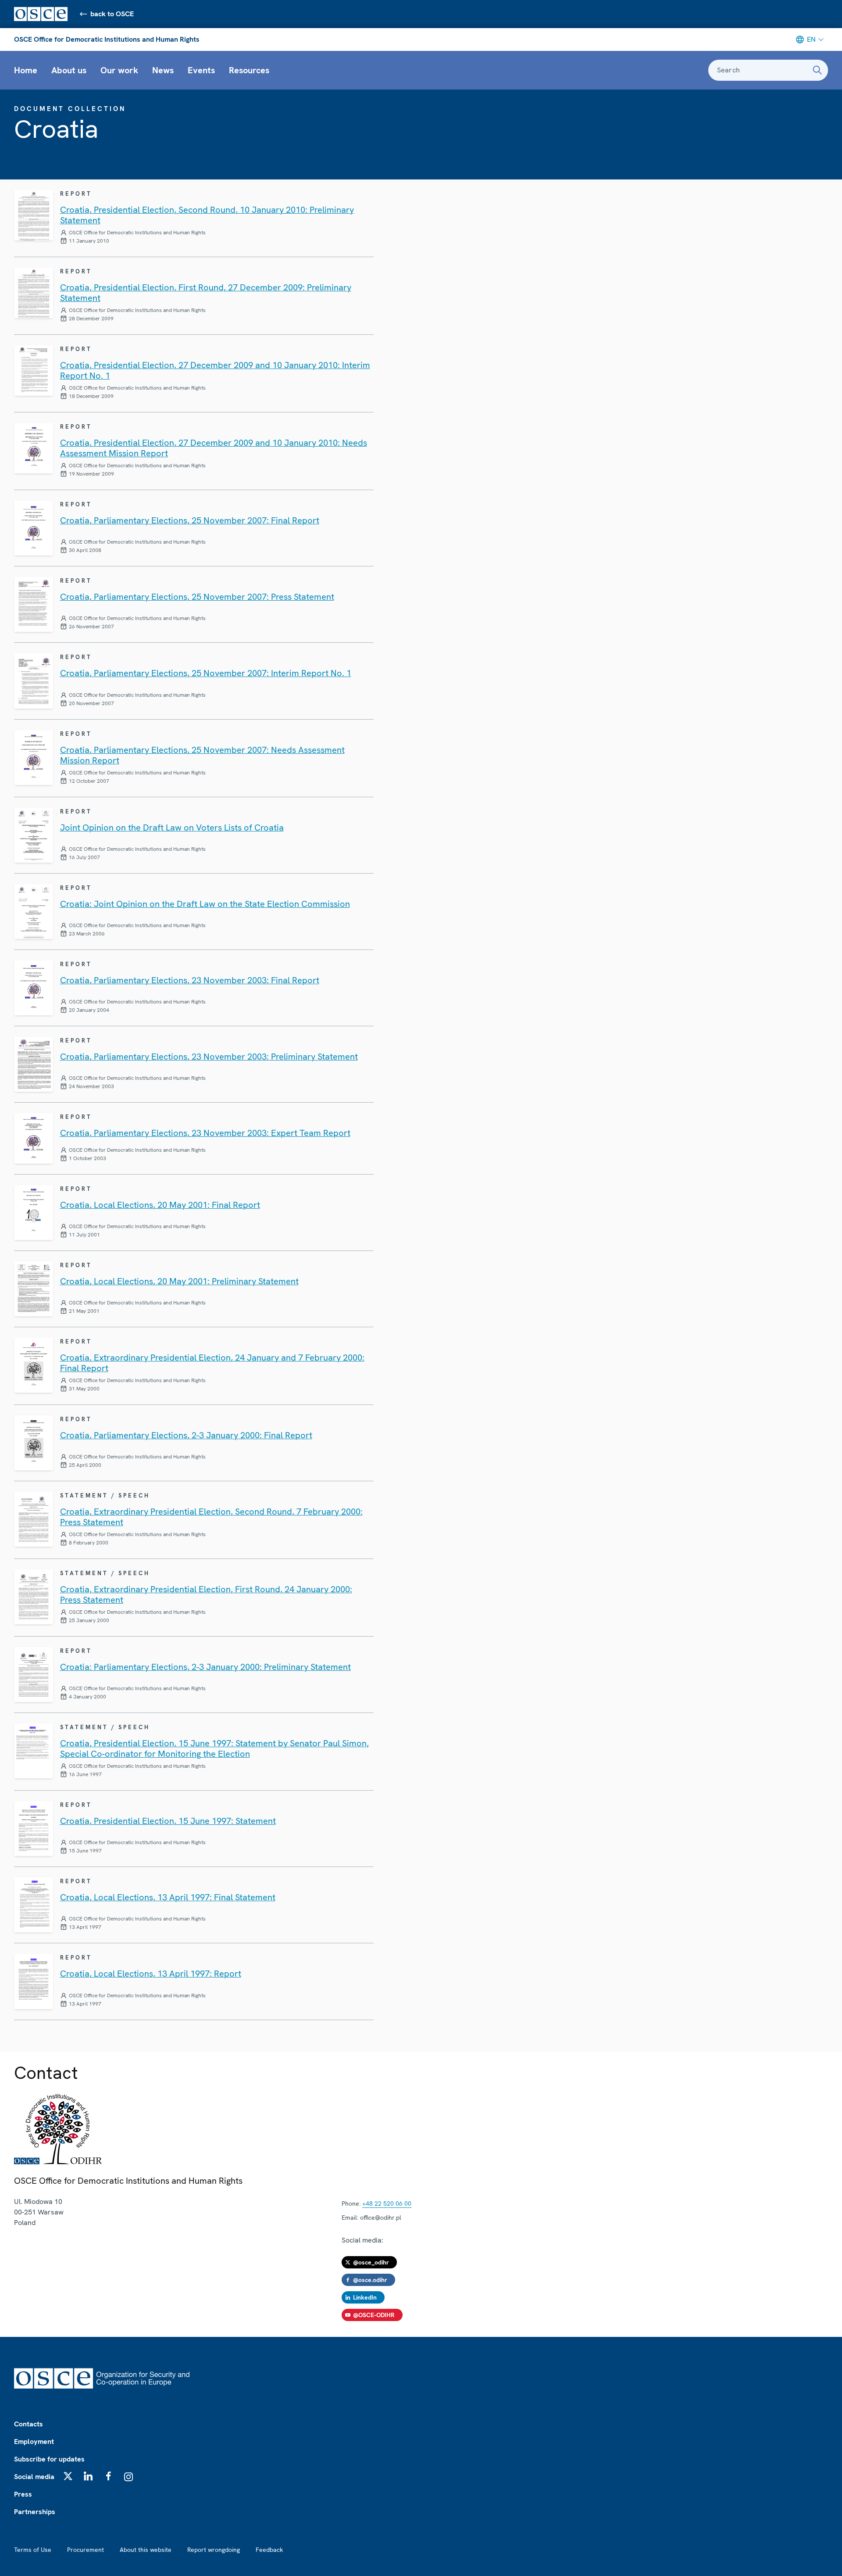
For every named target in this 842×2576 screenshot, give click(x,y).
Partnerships (35, 2512)
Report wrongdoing (214, 2550)
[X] (68, 2476)
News (163, 70)
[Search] (817, 70)
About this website (146, 2550)
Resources (249, 70)
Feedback (269, 2550)
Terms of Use (33, 2550)
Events (201, 70)
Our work (119, 70)
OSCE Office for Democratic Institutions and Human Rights (107, 39)
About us (69, 70)
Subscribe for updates (49, 2459)
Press (23, 2494)
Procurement (86, 2550)
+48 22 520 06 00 (387, 2203)
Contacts (29, 2424)
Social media (34, 2477)
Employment (34, 2442)
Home (26, 70)
